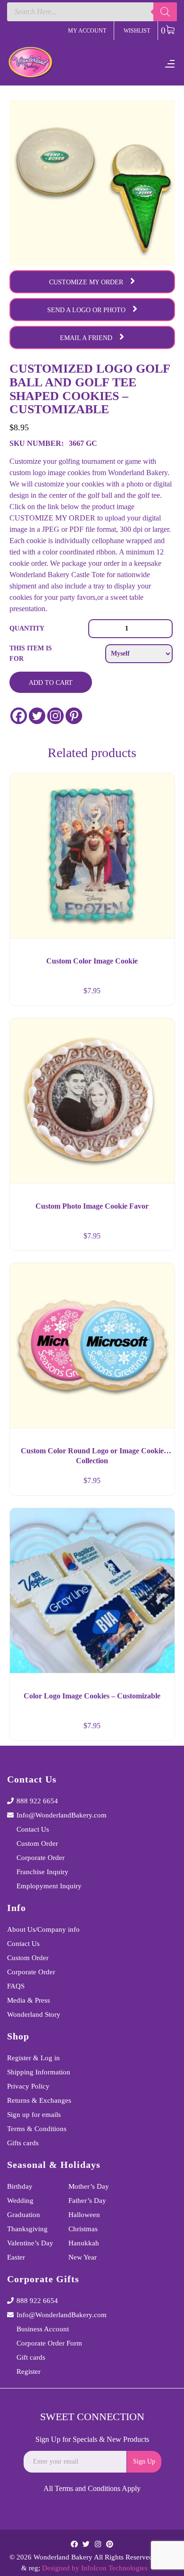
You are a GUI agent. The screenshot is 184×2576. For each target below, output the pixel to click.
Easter (16, 2257)
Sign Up (144, 2461)
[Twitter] (37, 716)
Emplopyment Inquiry (49, 1886)
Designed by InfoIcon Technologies (95, 2568)
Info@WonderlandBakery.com (62, 1815)
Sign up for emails (34, 2115)
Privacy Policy (28, 2086)
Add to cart (51, 683)
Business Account (43, 2329)
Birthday (20, 2186)
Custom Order (37, 1843)
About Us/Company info (43, 1929)
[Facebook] (19, 716)
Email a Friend (86, 338)
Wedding (20, 2201)
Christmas (83, 2229)
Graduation (24, 2215)
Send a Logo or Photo (86, 310)
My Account (87, 31)
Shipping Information (39, 2072)
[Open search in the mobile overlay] (92, 12)
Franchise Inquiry (42, 1872)
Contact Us (33, 1829)
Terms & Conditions (37, 2129)
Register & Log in (33, 2058)
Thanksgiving (27, 2229)
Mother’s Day (89, 2186)
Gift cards (31, 2357)
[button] (159, 995)
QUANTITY (27, 628)
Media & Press (29, 2000)
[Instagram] (55, 716)
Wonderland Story (34, 2014)
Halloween (84, 2215)
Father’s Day (87, 2201)
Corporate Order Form (49, 2343)
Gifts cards (23, 2143)
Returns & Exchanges (39, 2100)
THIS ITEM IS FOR (31, 653)
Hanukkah (84, 2243)
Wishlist (137, 31)
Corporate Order (41, 1858)
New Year (83, 2257)
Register (29, 2371)
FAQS (16, 1986)
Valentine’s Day (30, 2243)
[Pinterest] (74, 716)
